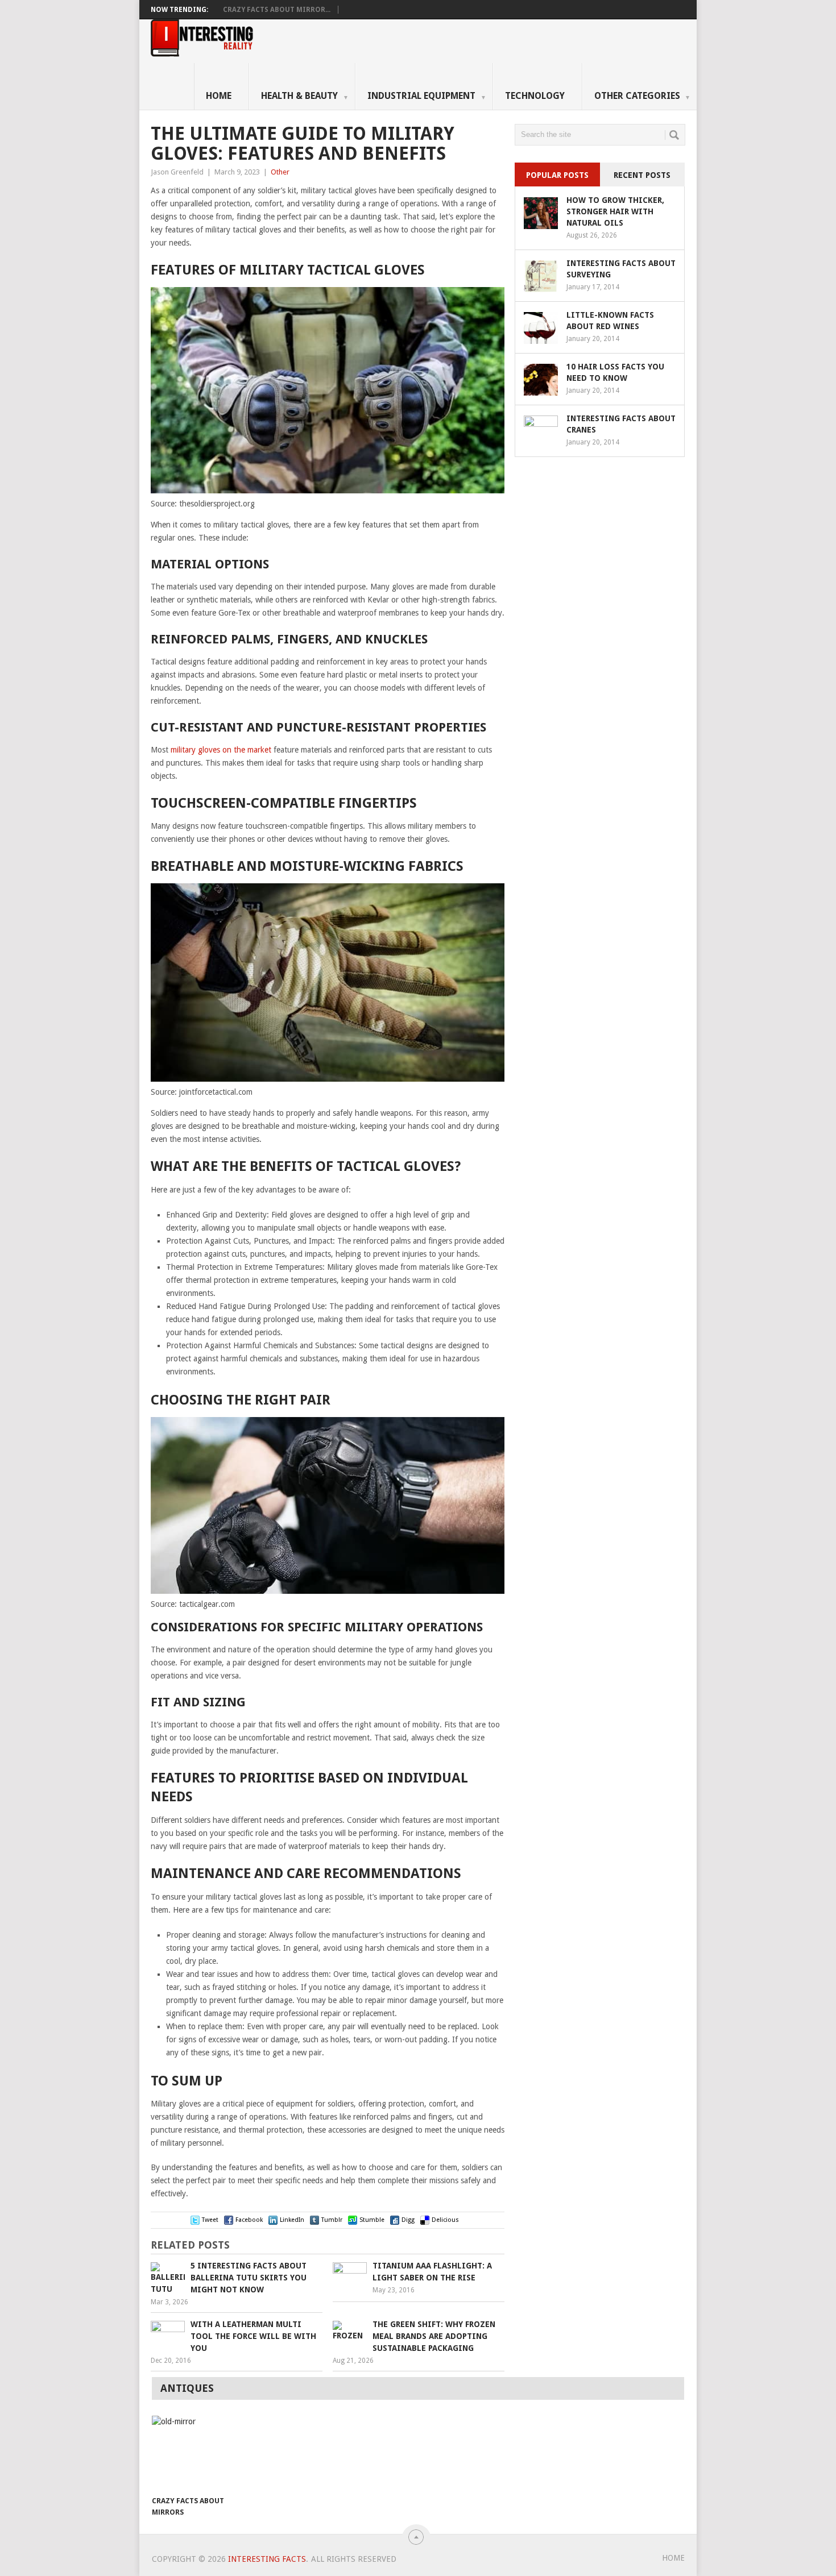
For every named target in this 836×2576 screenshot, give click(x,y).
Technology (535, 96)
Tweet (210, 2220)
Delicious (445, 2220)
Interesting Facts (267, 2559)
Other (280, 172)
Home (219, 96)
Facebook (249, 2220)
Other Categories (642, 96)
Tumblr (332, 2220)
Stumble (372, 2220)
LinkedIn (292, 2220)
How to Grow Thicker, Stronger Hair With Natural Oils (615, 211)
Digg (408, 2220)
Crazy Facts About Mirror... (277, 10)
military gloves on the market (221, 750)
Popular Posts (557, 175)
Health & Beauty (305, 96)
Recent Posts (642, 175)
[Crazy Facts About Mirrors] (192, 2453)
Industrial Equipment (427, 96)
